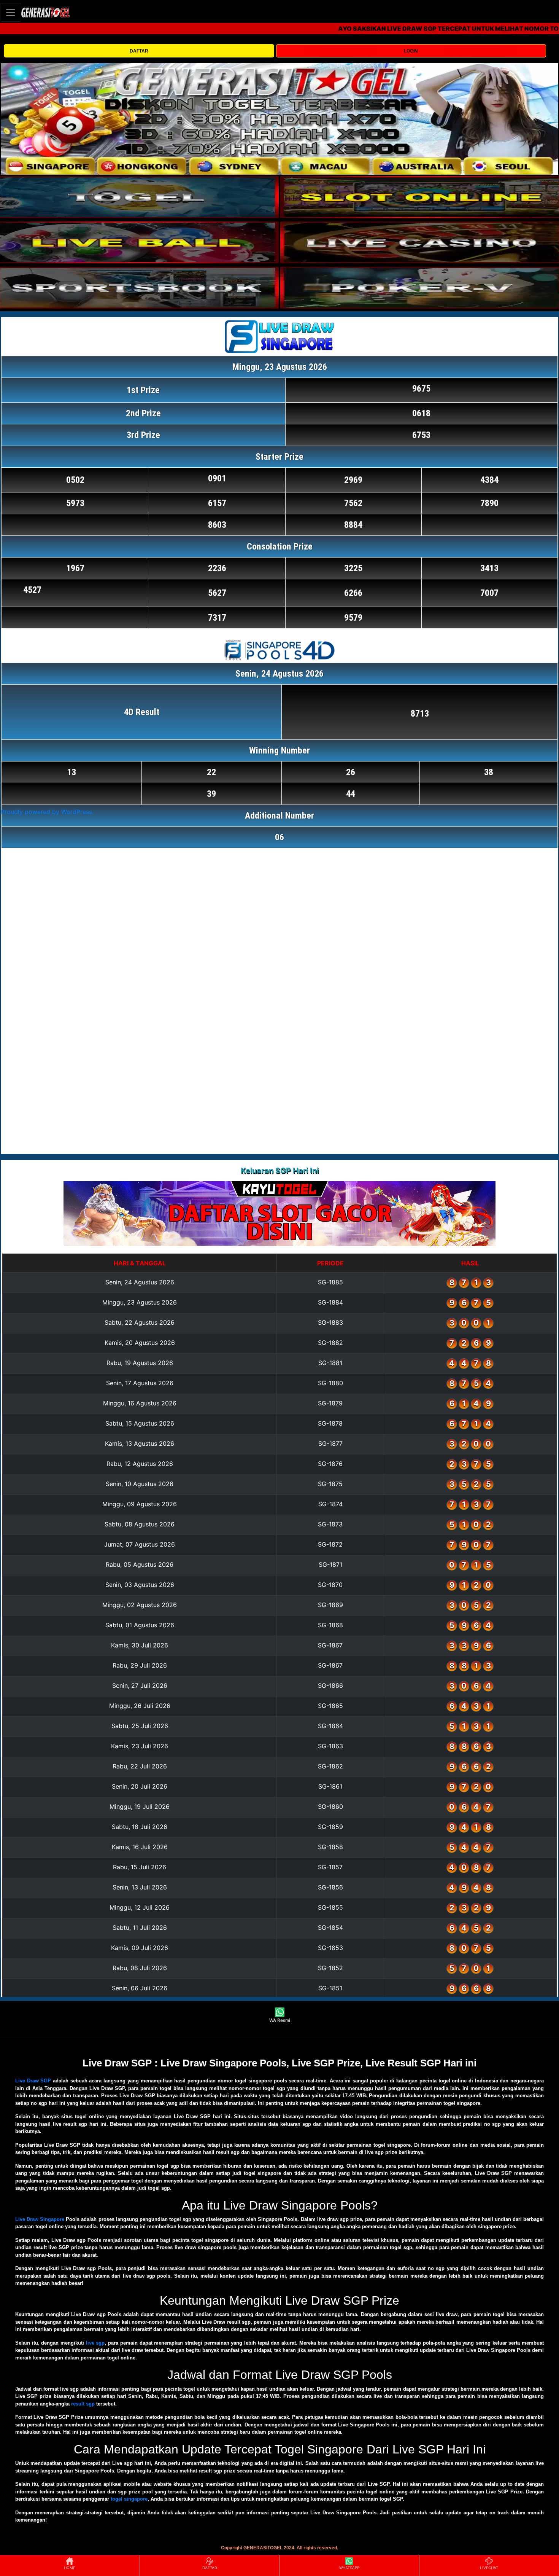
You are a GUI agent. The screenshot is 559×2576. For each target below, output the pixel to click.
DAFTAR (139, 51)
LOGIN (411, 51)
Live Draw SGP (33, 2081)
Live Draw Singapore (40, 2219)
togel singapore (129, 2499)
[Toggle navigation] (11, 12)
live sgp (95, 2343)
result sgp (83, 2404)
